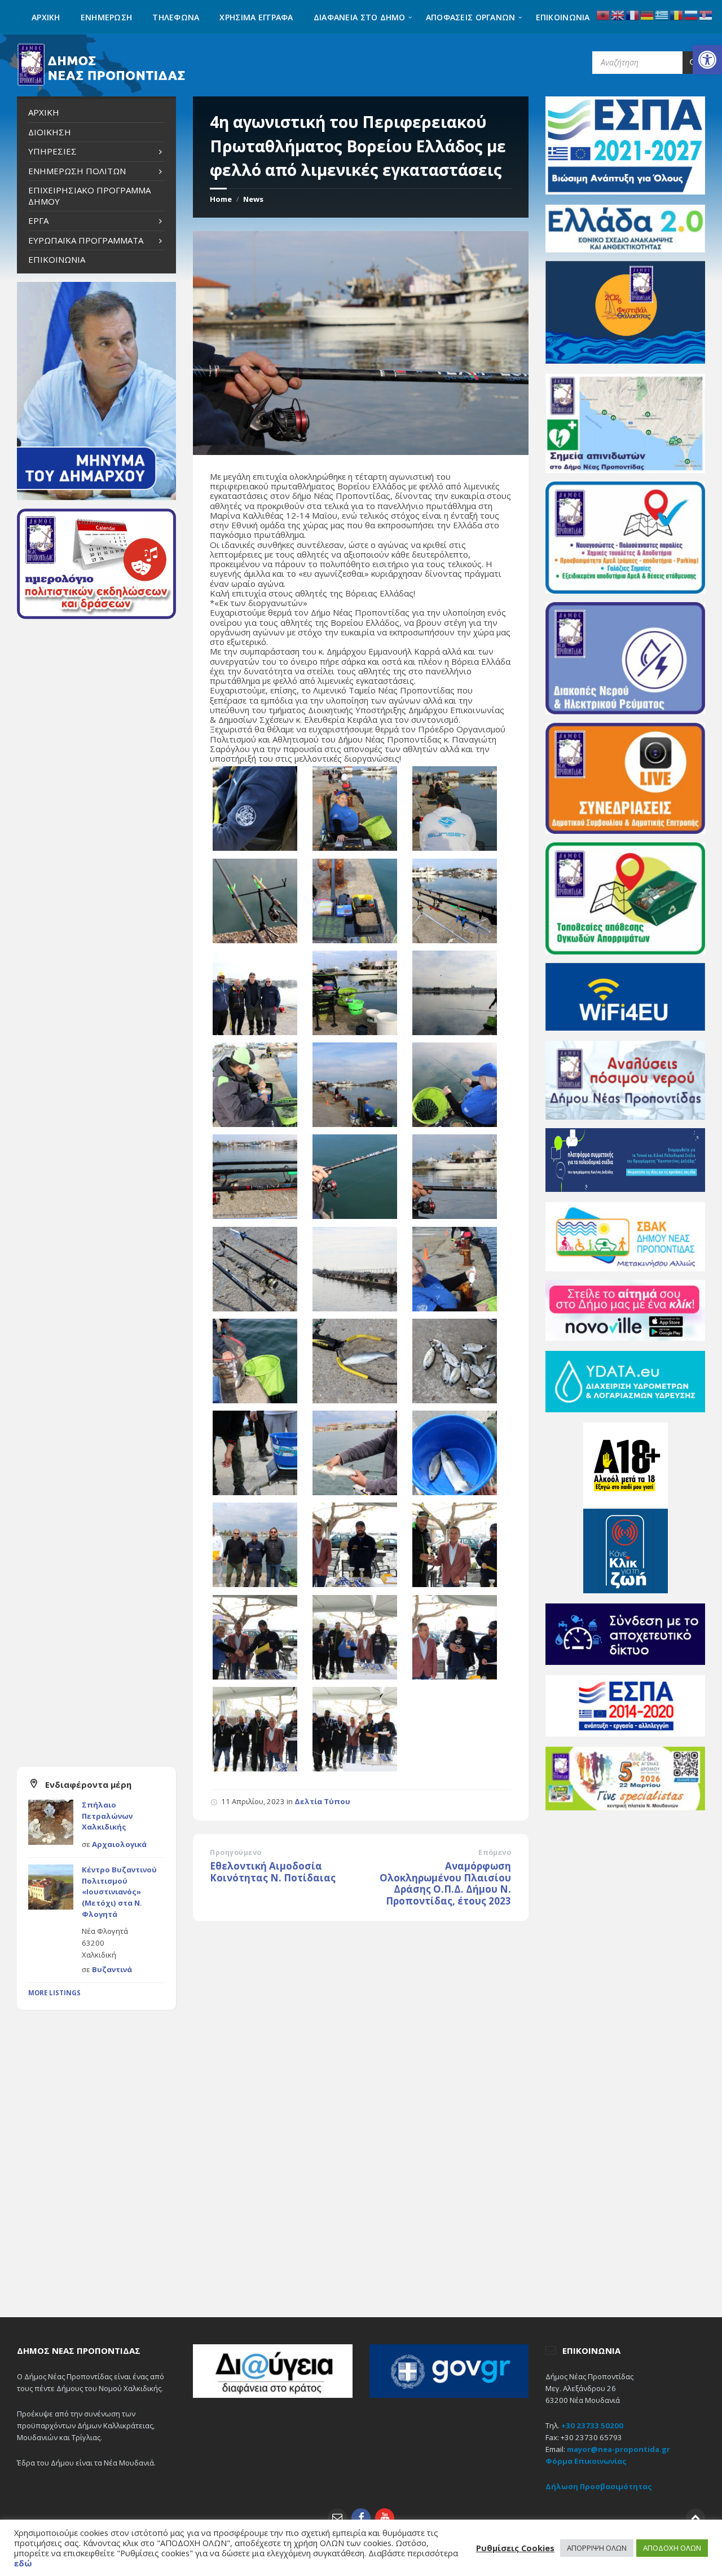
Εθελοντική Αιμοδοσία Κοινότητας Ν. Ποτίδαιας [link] (273, 1872)
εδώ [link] (23, 2563)
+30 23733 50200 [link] (592, 2425)
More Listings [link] (54, 1993)
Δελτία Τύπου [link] (322, 1801)
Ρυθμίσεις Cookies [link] (515, 2548)
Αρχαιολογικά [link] (119, 1844)
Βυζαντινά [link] (112, 1969)
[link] (707, 60)
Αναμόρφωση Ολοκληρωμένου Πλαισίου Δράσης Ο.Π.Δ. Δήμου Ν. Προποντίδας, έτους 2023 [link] (445, 1883)
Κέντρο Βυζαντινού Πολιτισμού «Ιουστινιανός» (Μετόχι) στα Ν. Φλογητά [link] (119, 1892)
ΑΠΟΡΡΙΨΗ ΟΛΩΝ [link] (597, 2548)
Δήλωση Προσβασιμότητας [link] (599, 2486)
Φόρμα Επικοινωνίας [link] (586, 2461)
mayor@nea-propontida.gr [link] (618, 2449)
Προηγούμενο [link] (235, 1852)
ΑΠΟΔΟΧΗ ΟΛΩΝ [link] (672, 2548)
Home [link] (221, 199)
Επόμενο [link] (495, 1852)
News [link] (253, 199)
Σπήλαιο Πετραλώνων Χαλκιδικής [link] (107, 1816)
